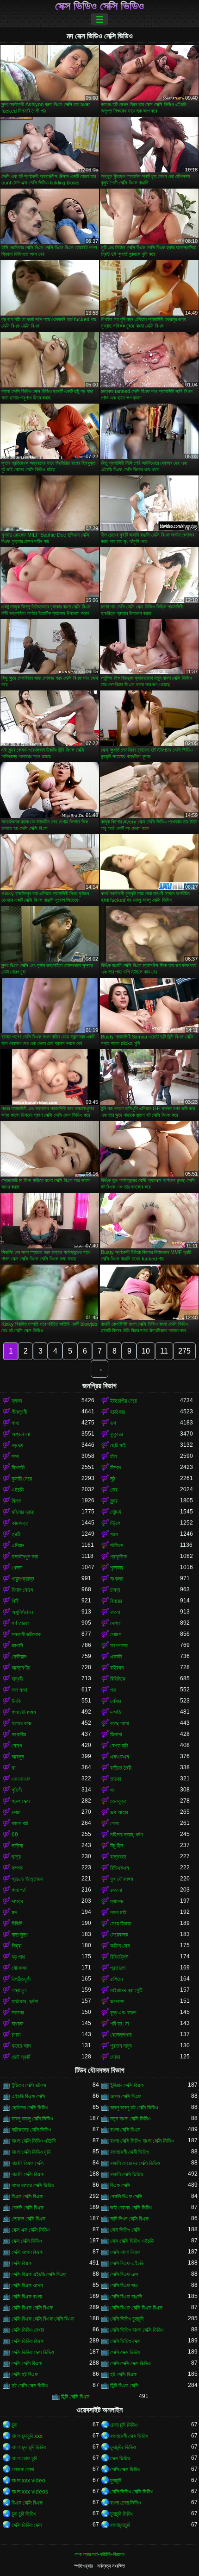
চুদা (14, 2425)
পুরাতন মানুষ (121, 2046)
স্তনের (18, 2013)
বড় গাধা (18, 1957)
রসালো (116, 1890)
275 (184, 1351)
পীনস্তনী (19, 1412)
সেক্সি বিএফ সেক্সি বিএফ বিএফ (136, 2308)
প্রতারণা (118, 1968)
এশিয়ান (18, 1545)
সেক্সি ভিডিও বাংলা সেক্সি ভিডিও (137, 2330)
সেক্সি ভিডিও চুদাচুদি (127, 2319)
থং (112, 1790)
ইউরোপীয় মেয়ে (124, 1401)
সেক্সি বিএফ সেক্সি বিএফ (32, 2308)
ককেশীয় (19, 1734)
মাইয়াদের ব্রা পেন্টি (126, 1990)
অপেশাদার (119, 1646)
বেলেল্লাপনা (121, 2035)
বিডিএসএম (120, 1868)
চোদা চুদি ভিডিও (124, 2425)
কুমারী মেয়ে (22, 1479)
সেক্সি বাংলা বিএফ (125, 2252)
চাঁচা (113, 1456)
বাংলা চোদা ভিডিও (125, 2503)
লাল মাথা (19, 1690)
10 (146, 1351)
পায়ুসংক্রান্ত (23, 1579)
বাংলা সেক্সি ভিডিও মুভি (31, 2152)
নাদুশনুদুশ (20, 1935)
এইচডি (18, 1490)
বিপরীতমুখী (21, 1979)
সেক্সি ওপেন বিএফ (27, 2252)
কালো (115, 1612)
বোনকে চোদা (23, 2469)
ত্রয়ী (16, 1534)
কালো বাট (20, 1823)
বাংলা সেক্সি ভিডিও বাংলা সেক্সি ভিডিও (142, 2141)
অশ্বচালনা (21, 1434)
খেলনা (17, 1568)
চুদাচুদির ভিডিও (123, 2447)
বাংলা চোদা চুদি (24, 2458)
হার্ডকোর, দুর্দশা (25, 2001)
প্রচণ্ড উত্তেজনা (27, 1879)
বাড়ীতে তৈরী (121, 1768)
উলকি (16, 1701)
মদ (14, 1912)
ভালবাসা (117, 2001)
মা (13, 1768)
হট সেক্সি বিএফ (123, 2374)
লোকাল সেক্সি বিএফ (28, 2219)
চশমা (16, 1812)
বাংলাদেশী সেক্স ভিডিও (129, 2436)
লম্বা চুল (19, 1990)
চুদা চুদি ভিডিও (24, 2514)
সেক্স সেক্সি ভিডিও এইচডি (132, 2241)
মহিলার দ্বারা (23, 1512)
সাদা (15, 1456)
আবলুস (18, 1757)
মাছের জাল (21, 2046)
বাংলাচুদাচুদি (120, 2525)
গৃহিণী (17, 1790)
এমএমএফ (21, 1779)
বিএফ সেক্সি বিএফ (27, 2196)
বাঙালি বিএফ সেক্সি (28, 2163)
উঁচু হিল (117, 1846)
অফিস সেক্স (120, 1946)
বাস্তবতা (118, 1857)
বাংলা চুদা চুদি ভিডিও (29, 2447)
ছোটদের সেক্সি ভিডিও (30, 2108)
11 (164, 1351)
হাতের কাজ (22, 1723)
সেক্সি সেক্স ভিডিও (125, 2352)
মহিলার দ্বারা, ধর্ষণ (127, 1835)
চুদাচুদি (116, 2481)
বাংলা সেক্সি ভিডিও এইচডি (34, 2141)
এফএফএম (120, 1757)
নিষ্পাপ (116, 1468)
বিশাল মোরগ (22, 1590)
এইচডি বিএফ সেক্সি (28, 2096)
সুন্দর (114, 1501)
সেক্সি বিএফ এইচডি (127, 2263)
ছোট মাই (118, 1445)
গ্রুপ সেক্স (21, 1801)
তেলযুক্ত (118, 1801)
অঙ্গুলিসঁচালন (22, 1612)
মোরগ (17, 1746)
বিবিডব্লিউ (119, 1957)
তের (114, 1490)
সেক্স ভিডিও (120, 2458)
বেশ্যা (115, 1623)
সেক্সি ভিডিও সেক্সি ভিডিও (132, 2492)
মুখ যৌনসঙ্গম (122, 1879)
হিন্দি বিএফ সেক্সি (124, 2386)
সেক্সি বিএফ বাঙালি (126, 2297)
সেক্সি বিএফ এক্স (124, 2274)
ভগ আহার (119, 1812)
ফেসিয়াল (19, 1657)
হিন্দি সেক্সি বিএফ (75, 2397)
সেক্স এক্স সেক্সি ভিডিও (31, 2230)
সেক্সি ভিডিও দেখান (28, 2330)
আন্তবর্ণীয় (21, 1668)
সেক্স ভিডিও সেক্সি (125, 2230)
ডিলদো (116, 1734)
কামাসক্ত (20, 1523)
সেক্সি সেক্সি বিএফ (27, 2363)
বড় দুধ (17, 1445)
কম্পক (17, 1868)
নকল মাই (118, 1912)
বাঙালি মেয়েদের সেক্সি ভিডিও (135, 2163)
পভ (113, 1690)
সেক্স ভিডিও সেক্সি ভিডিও (99, 6)
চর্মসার (116, 1701)
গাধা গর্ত (19, 1890)
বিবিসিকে (118, 1679)
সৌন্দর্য (115, 1512)
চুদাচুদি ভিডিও (122, 2514)
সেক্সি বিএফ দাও (124, 2285)
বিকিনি (17, 1924)
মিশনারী (18, 1468)
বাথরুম (18, 2024)
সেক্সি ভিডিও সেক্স (125, 2341)
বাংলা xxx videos (30, 2492)
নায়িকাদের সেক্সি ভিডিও (31, 2130)
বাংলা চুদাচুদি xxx (27, 2436)
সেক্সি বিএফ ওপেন (27, 2285)
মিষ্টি (15, 1601)
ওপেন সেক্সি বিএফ (126, 2096)
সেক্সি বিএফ (22, 2263)
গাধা (15, 1423)
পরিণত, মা (119, 2024)
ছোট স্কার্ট (21, 2057)
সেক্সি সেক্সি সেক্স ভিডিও (130, 2363)
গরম (114, 1534)
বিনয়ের (116, 1601)
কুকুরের (117, 1434)
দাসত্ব (17, 1901)
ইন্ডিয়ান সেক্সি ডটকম (29, 2085)
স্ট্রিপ (115, 1523)
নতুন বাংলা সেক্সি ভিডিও (130, 2119)
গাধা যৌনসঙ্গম (24, 1712)
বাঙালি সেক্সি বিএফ (28, 2174)
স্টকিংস (117, 1545)
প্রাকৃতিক (118, 1557)
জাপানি (17, 1646)
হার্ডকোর (118, 1412)
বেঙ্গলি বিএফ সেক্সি (126, 2196)
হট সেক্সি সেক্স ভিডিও (30, 2386)
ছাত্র (16, 1857)
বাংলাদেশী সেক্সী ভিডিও (130, 2152)
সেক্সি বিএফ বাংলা (27, 2297)
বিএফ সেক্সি (120, 2185)
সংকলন (117, 1579)
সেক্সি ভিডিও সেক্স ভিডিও (33, 2352)
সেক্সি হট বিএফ (25, 2374)
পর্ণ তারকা (20, 1623)
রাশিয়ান (116, 1979)
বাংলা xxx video (28, 2481)
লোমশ (116, 1634)
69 (15, 1835)
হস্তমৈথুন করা (25, 1557)
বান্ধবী (17, 1679)
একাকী (116, 1657)
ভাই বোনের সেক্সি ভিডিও (131, 2208)
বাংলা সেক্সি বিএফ (125, 2130)
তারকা (115, 1779)
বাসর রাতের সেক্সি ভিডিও (33, 2185)
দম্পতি (116, 1712)
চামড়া (115, 1590)
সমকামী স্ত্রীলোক (26, 1634)
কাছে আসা (119, 1723)
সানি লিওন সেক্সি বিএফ (129, 2219)
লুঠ (113, 1479)
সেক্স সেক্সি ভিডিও (27, 2241)
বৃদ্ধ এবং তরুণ (123, 2013)
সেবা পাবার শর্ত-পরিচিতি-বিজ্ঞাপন (99, 2554)
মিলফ (16, 1501)
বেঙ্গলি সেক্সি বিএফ (28, 2208)
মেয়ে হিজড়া (121, 1924)
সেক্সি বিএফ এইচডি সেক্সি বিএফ (39, 2274)
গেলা (114, 1823)
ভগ (113, 1423)
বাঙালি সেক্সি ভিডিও (127, 2174)
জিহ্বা (16, 1946)
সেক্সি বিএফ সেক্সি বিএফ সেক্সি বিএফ (43, 2319)
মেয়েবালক (119, 1935)
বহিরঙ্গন (117, 1668)
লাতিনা (17, 1846)
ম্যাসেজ (117, 1901)
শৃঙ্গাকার (117, 1568)
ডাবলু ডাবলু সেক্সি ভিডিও (32, 2119)
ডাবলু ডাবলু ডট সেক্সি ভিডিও (134, 2108)
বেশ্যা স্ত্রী (119, 1746)
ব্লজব (17, 1401)
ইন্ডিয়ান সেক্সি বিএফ (127, 2085)
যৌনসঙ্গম (20, 1968)
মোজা (115, 2057)
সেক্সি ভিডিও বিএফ (28, 2341)
